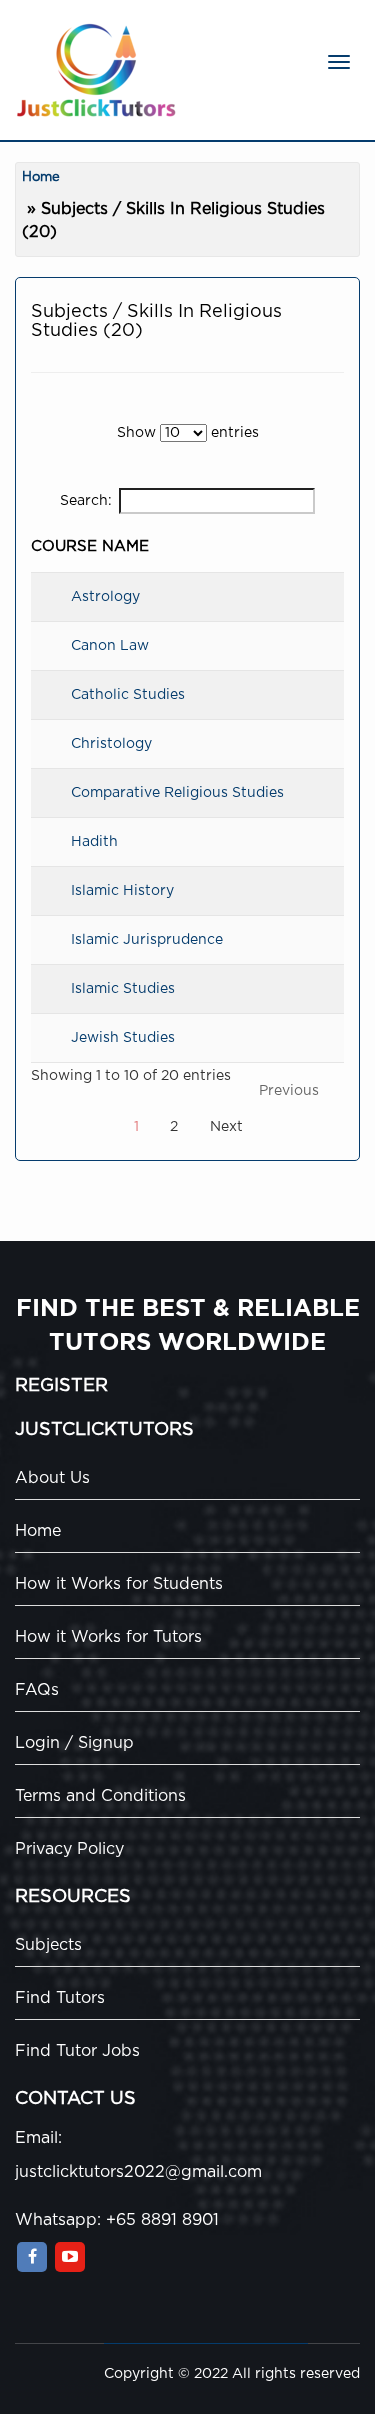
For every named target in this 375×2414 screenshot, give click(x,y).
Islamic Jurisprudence (147, 940)
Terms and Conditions (100, 1796)
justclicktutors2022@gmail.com (138, 2172)
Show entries (188, 433)
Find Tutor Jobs (77, 2051)
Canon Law (110, 646)
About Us (52, 1478)
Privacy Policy (69, 1849)
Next (226, 1127)
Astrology (105, 597)
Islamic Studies (123, 989)
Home (41, 177)
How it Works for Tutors (108, 1637)
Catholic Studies (128, 695)
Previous (289, 1091)
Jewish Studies (123, 1038)
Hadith (94, 842)
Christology (111, 744)
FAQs (37, 1690)
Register (61, 1386)
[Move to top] (340, 2379)
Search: (86, 501)
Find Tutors (60, 1998)
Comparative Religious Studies (177, 793)
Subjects (48, 1945)
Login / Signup (74, 1743)
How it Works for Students (119, 1584)
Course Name (90, 546)
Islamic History (122, 891)
